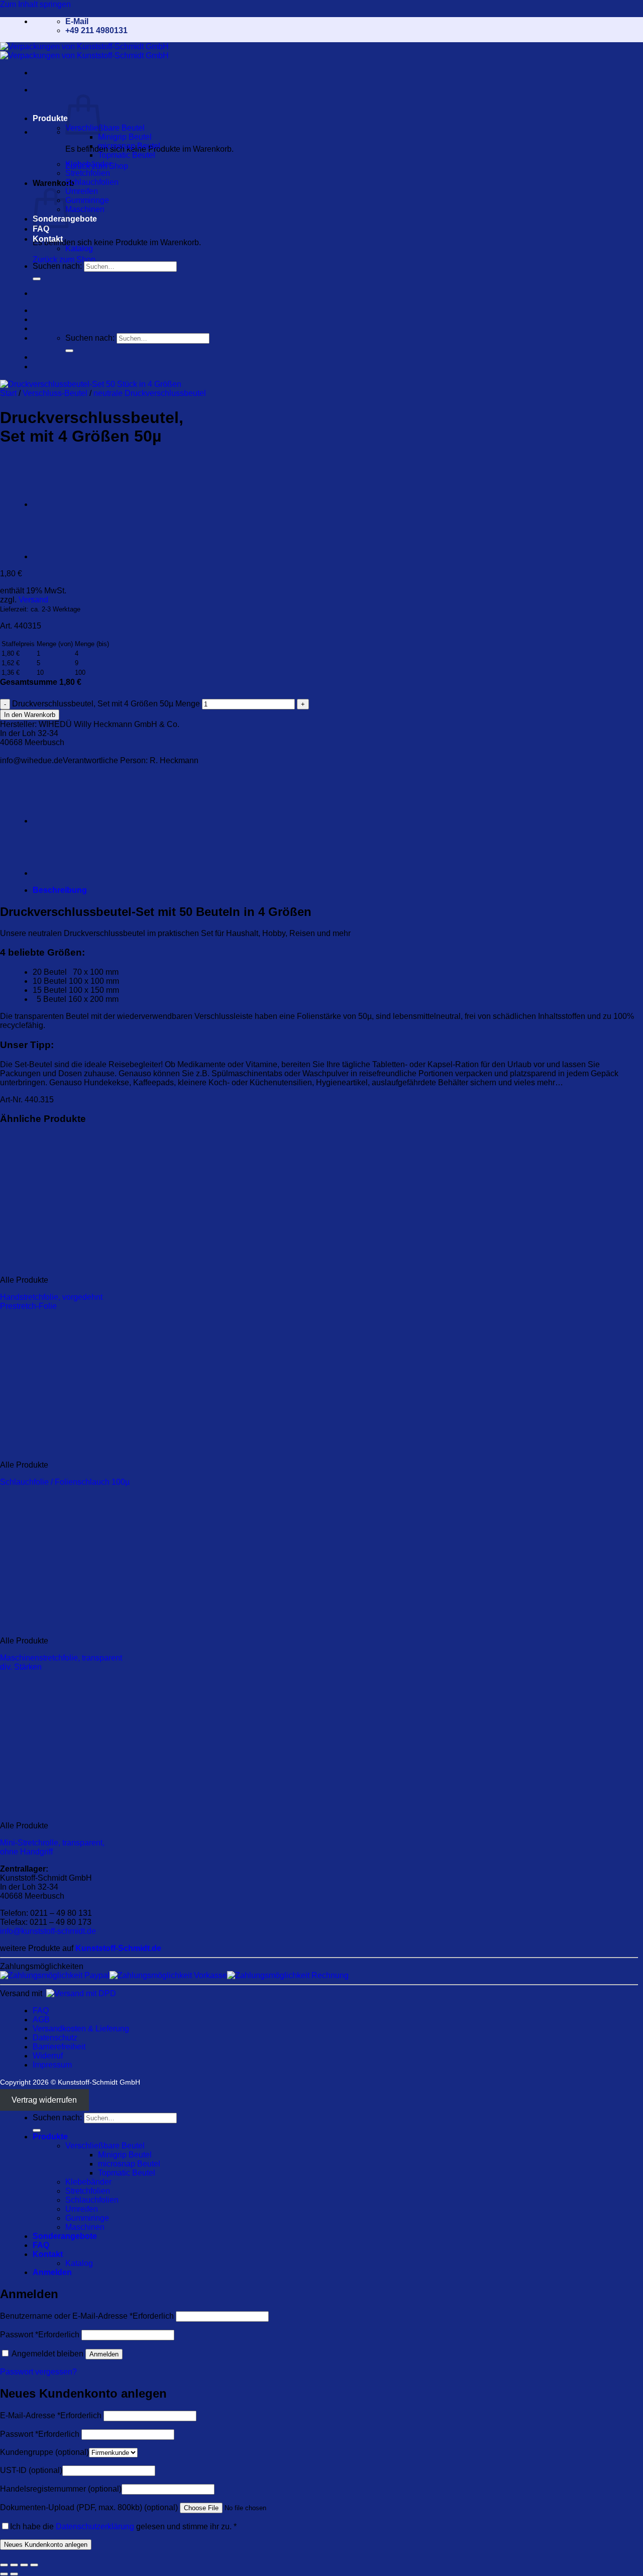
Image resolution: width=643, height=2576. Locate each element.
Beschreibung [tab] (60, 890)
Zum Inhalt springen (35, 4)
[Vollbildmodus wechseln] (14, 2565)
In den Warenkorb (30, 715)
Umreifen (82, 191)
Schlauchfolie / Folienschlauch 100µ (65, 1482)
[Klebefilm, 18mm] (58, 504)
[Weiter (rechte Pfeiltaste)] (14, 2574)
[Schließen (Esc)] (34, 2565)
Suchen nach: (57, 266)
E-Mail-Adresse (51, 2415)
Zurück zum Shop (64, 260)
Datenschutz (55, 2038)
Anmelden (104, 2354)
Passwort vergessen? (38, 2372)
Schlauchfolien (92, 182)
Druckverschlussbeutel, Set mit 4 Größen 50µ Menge (106, 704)
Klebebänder (88, 164)
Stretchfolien (88, 173)
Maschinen (85, 209)
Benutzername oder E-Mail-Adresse (87, 2316)
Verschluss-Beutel (55, 393)
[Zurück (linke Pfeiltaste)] (4, 2574)
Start (8, 393)
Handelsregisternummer (61, 2489)
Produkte (50, 118)
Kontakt (48, 239)
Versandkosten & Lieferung (81, 2029)
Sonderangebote (65, 2236)
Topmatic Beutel (127, 155)
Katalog (79, 248)
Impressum (52, 2065)
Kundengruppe (44, 2452)
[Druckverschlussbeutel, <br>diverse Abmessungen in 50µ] (58, 556)
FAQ (41, 229)
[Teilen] (24, 2565)
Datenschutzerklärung (95, 2527)
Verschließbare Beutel (105, 128)
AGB (41, 2020)
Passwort (40, 2335)
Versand (33, 600)
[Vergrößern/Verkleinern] (4, 2565)
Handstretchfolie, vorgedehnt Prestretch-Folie (51, 1302)
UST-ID (31, 2470)
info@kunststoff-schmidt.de (48, 1931)
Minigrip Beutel (125, 137)
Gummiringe (87, 200)
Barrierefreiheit (59, 2047)
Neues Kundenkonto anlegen (46, 2545)
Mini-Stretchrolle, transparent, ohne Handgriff (52, 1847)
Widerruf (48, 2056)
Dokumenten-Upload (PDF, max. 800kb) (89, 2507)
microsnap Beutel (129, 146)
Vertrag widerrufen (44, 2100)
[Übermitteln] (37, 279)
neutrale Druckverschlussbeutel (150, 393)
